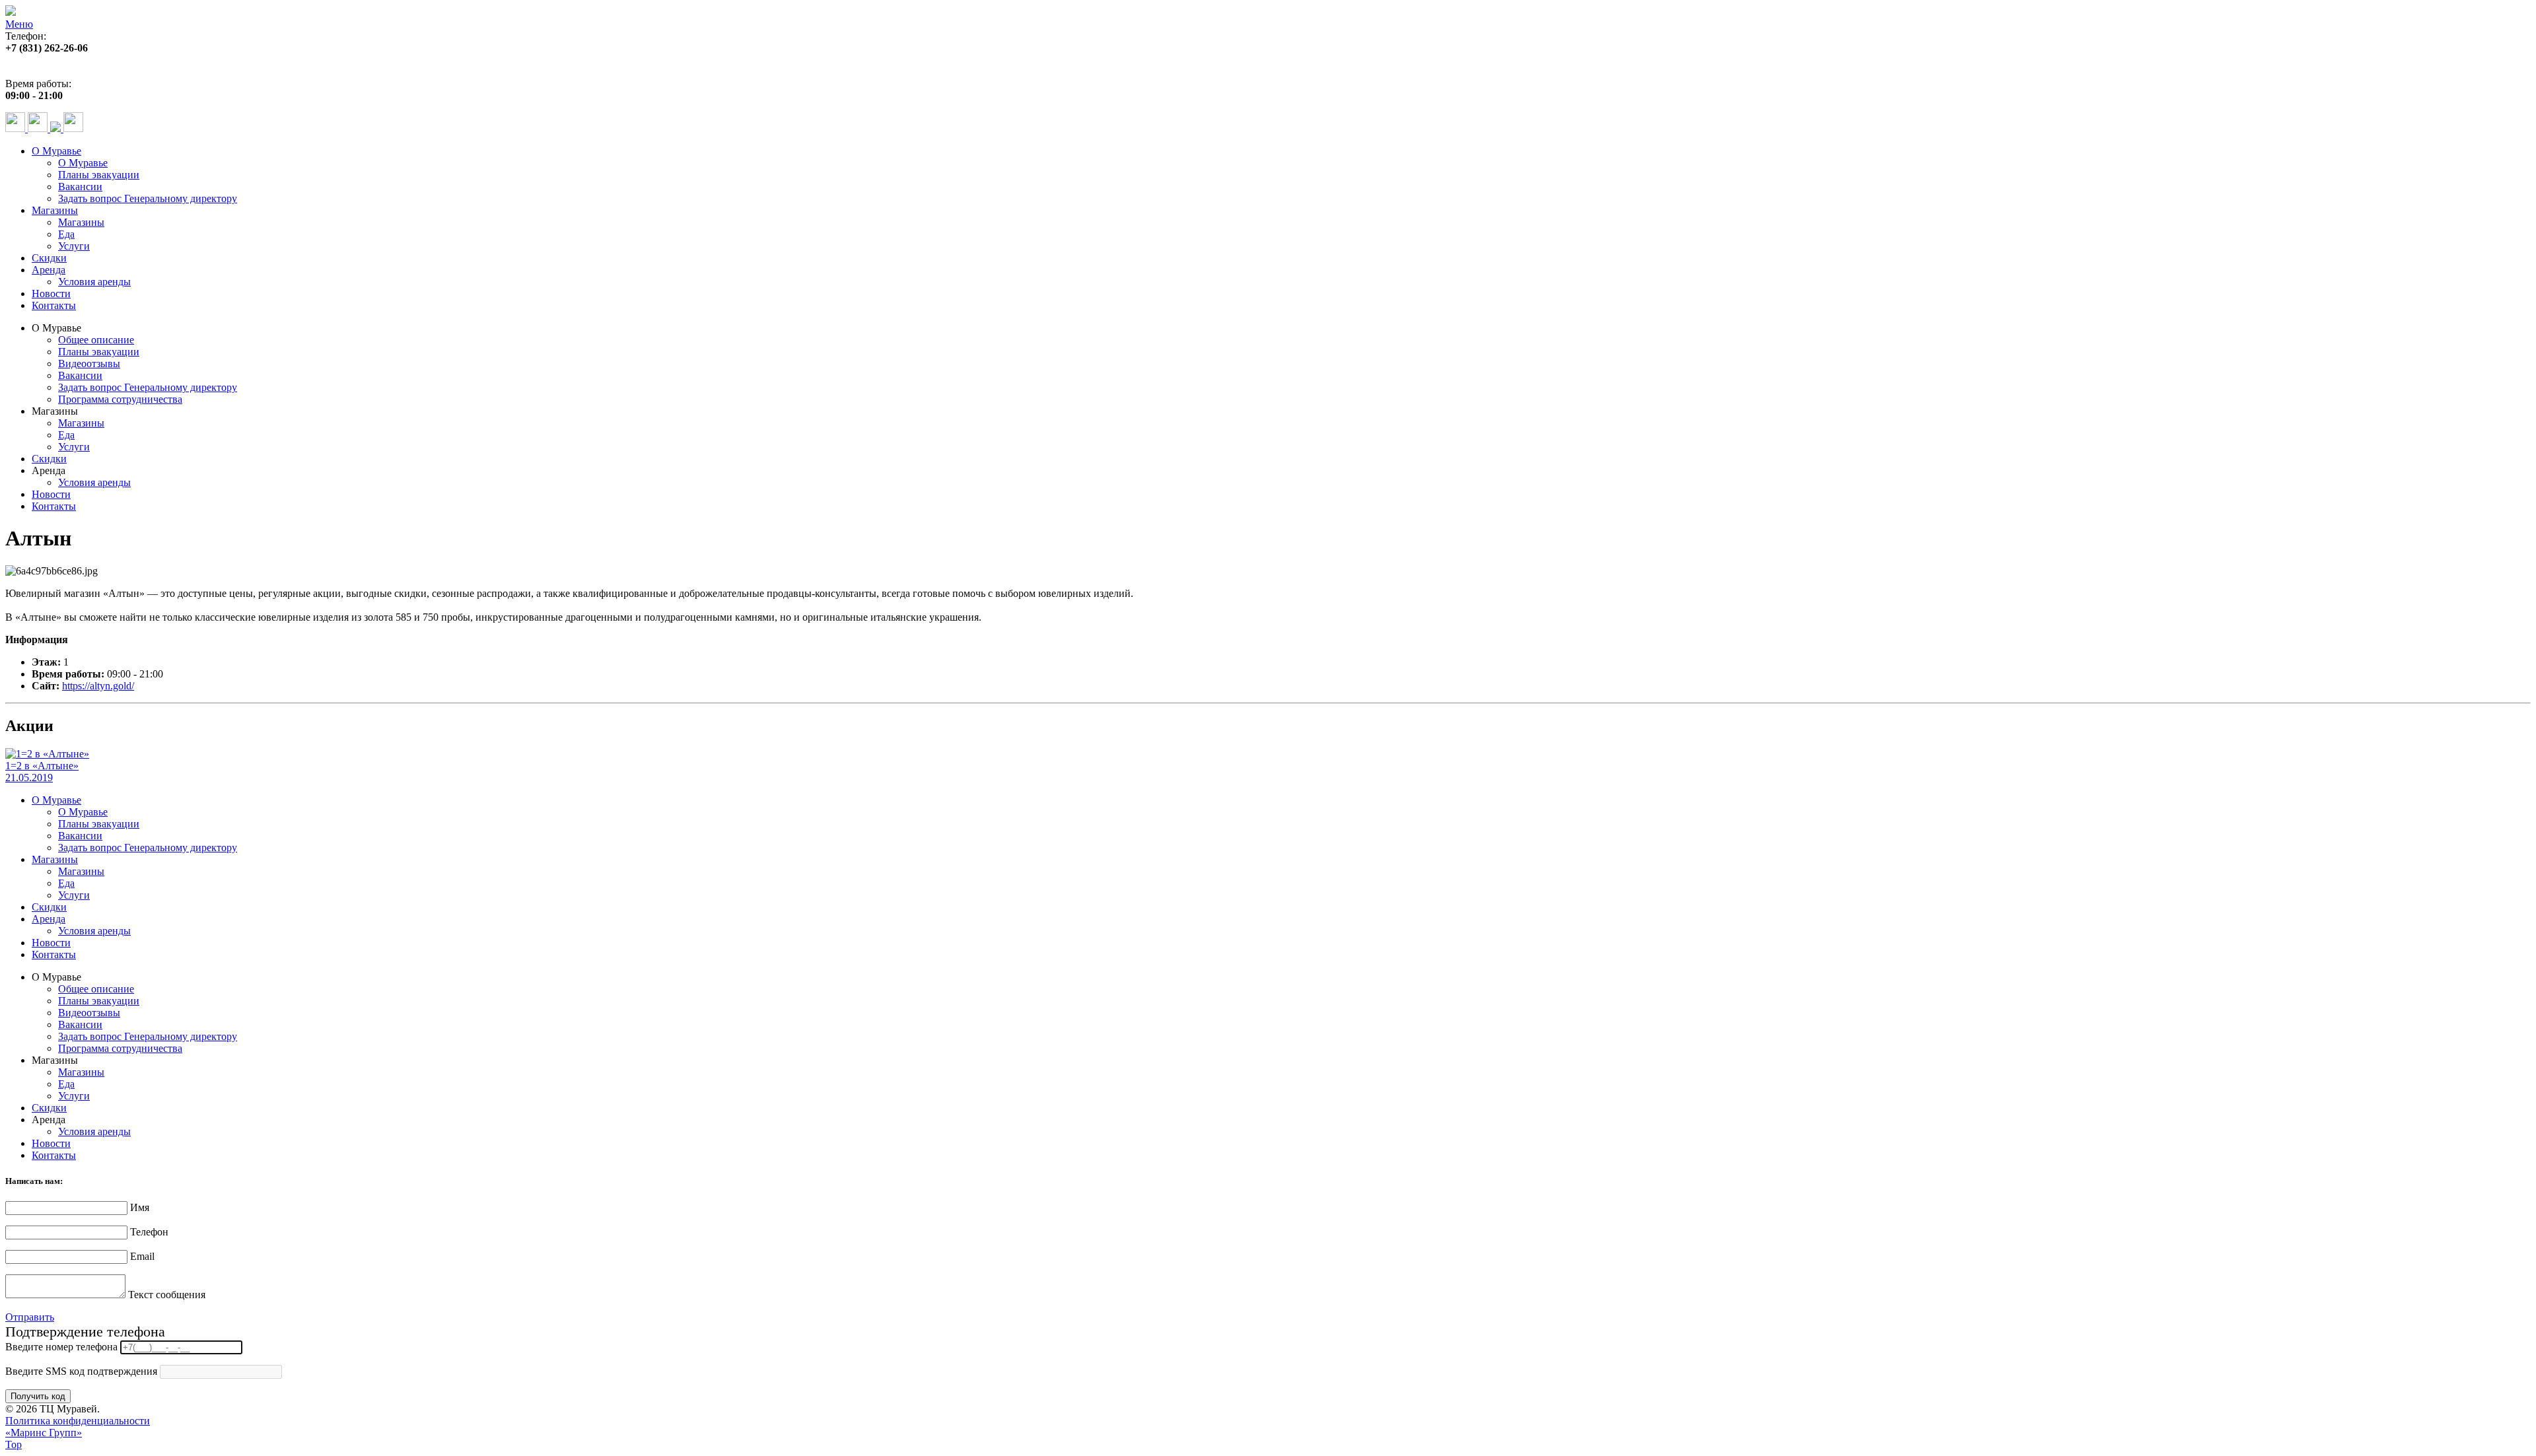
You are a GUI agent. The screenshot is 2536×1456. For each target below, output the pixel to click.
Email (142, 1256)
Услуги (74, 246)
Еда (66, 234)
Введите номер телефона (61, 1347)
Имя (140, 1207)
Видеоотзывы (89, 364)
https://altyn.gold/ (98, 686)
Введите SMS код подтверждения (81, 1371)
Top (14, 1444)
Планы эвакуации (99, 175)
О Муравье (56, 151)
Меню (19, 24)
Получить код (38, 1396)
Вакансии (80, 187)
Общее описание (96, 340)
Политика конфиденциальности (78, 1421)
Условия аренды (94, 282)
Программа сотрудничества (120, 399)
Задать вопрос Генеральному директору (148, 198)
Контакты (54, 305)
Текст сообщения (167, 1295)
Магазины (55, 210)
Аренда (49, 270)
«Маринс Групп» (44, 1433)
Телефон (149, 1232)
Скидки (49, 258)
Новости (51, 294)
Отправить (30, 1317)
